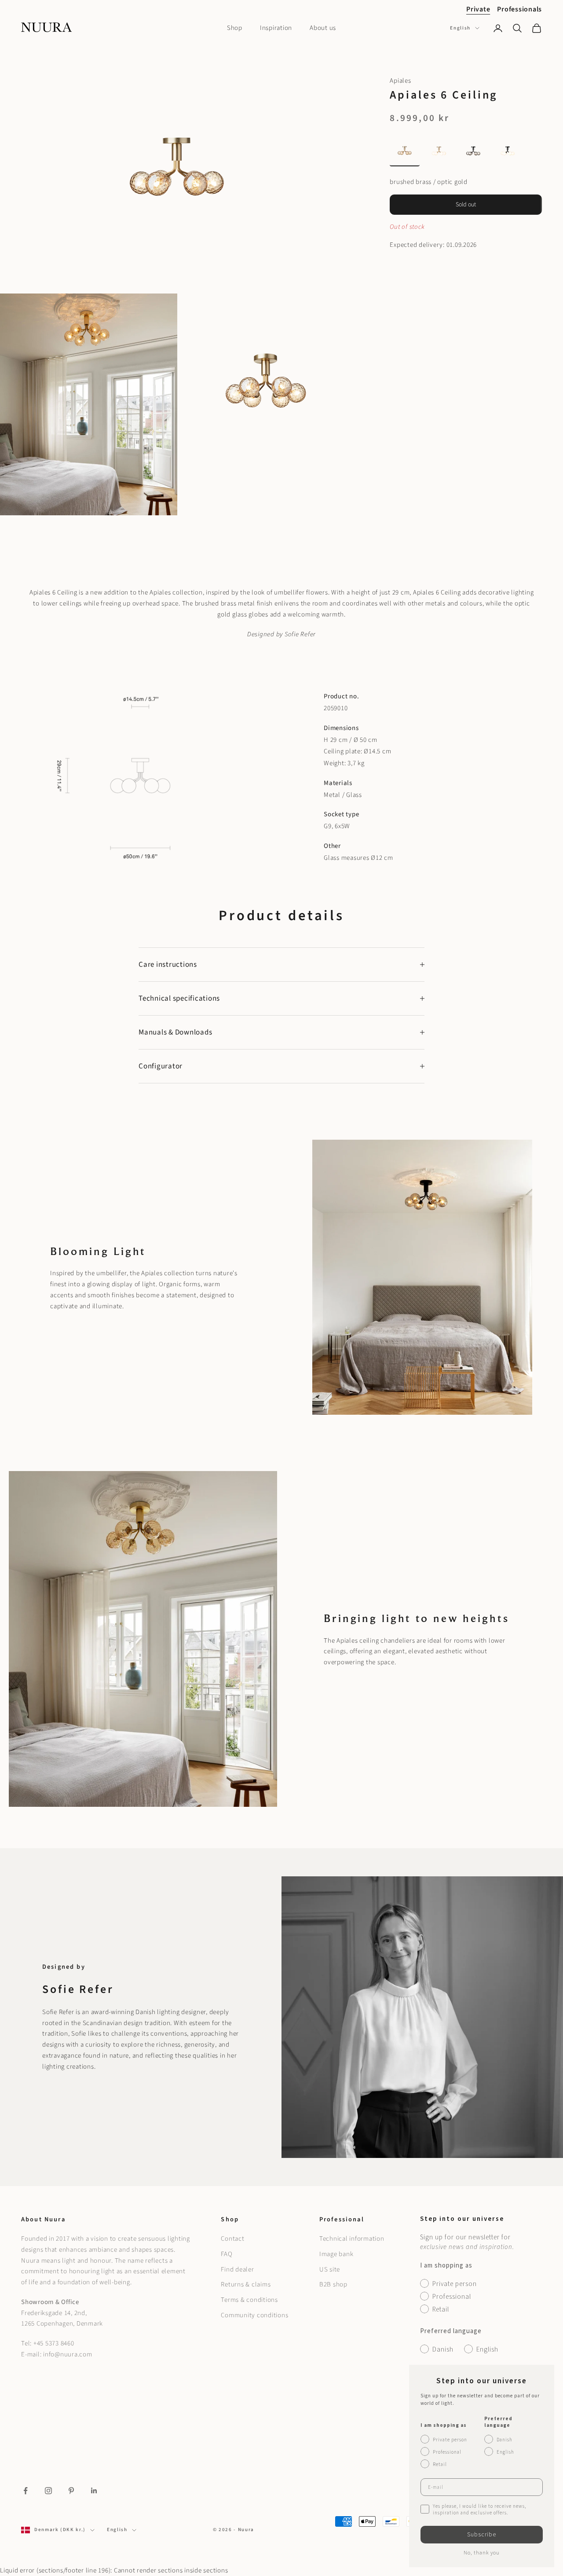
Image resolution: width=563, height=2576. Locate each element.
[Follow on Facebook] (26, 2491)
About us (323, 28)
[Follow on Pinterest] (71, 2491)
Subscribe (482, 2535)
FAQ (227, 2254)
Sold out (466, 205)
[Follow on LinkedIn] (94, 2491)
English (460, 28)
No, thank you (482, 2553)
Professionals (519, 9)
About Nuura (43, 2219)
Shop (235, 28)
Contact (232, 2239)
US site (330, 2270)
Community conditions (254, 2315)
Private (478, 9)
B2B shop (333, 2284)
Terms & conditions (249, 2300)
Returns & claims (246, 2284)
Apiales (400, 81)
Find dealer (237, 2270)
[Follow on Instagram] (48, 2491)
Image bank (336, 2254)
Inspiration (276, 28)
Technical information (352, 2239)
